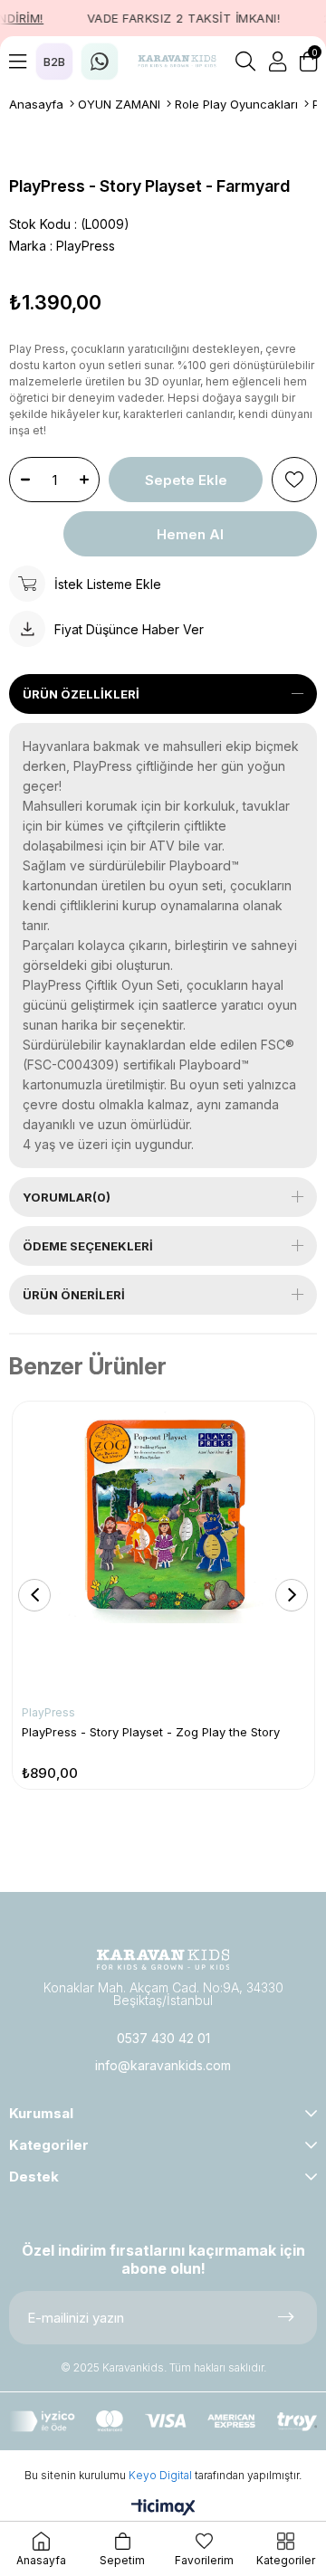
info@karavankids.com (163, 2065)
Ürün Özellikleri (81, 694)
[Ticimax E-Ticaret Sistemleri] (163, 2509)
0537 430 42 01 (163, 2038)
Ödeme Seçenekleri (88, 1246)
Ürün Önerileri (74, 1295)
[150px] (163, 1959)
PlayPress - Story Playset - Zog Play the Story (151, 1732)
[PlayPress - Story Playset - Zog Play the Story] (163, 1552)
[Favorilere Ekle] (294, 480)
